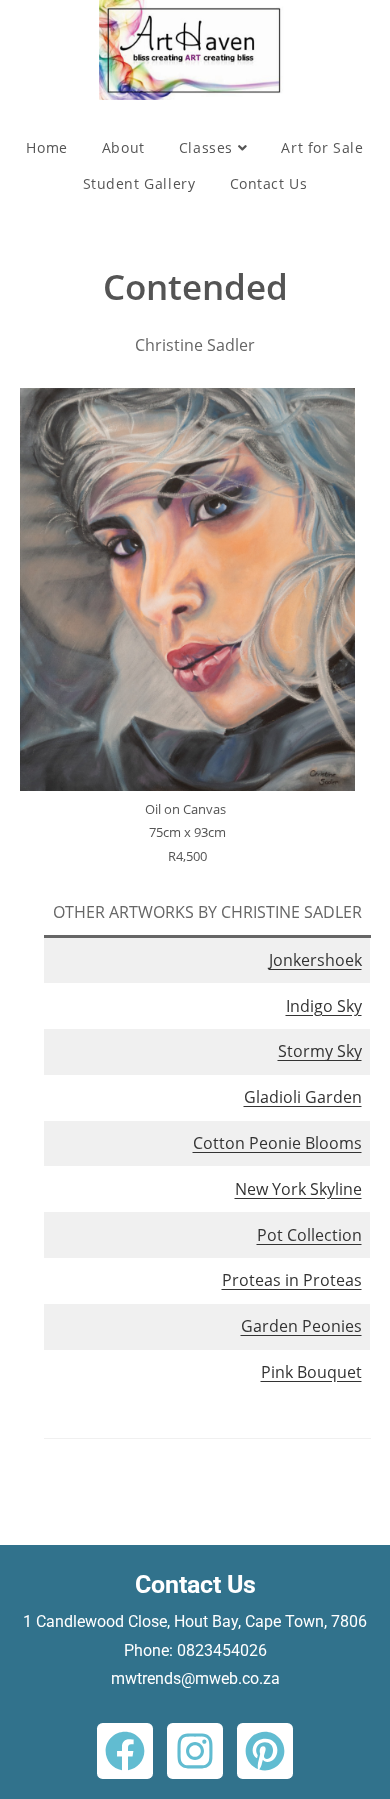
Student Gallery (139, 183)
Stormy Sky (320, 1051)
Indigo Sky (324, 1006)
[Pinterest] (265, 1751)
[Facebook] (125, 1751)
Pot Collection (309, 1235)
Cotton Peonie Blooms (277, 1143)
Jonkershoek (315, 960)
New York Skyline (298, 1189)
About (123, 147)
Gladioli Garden (303, 1097)
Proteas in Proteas (292, 1280)
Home (46, 147)
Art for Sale (322, 147)
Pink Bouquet (311, 1372)
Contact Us (269, 183)
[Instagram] (195, 1751)
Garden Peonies (301, 1326)
